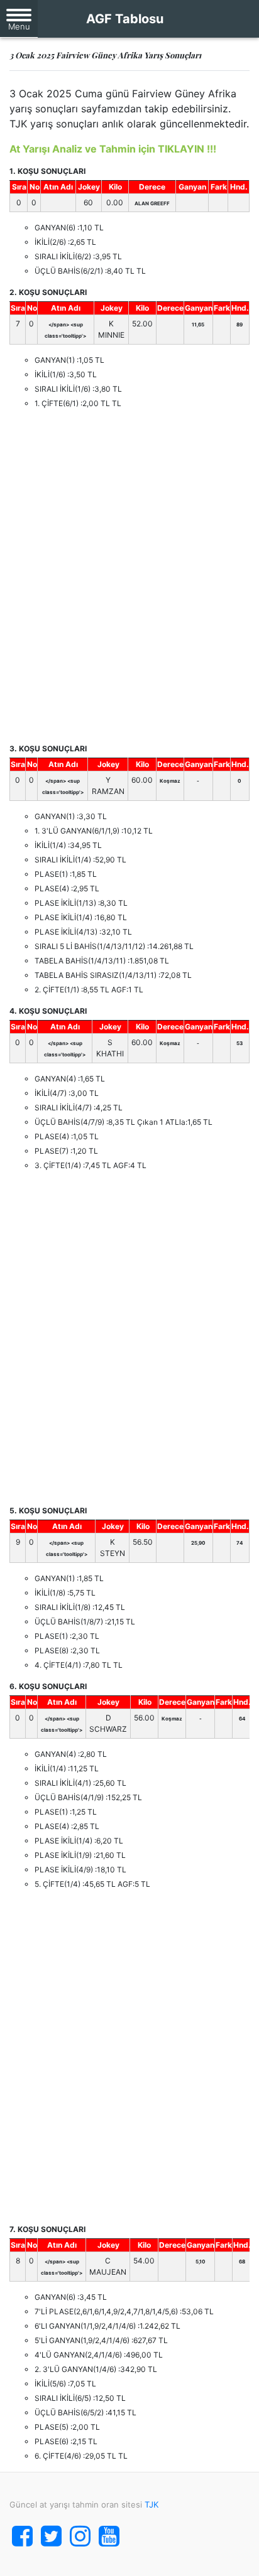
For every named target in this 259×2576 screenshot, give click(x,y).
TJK (152, 2504)
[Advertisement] (129, 576)
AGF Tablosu (125, 19)
